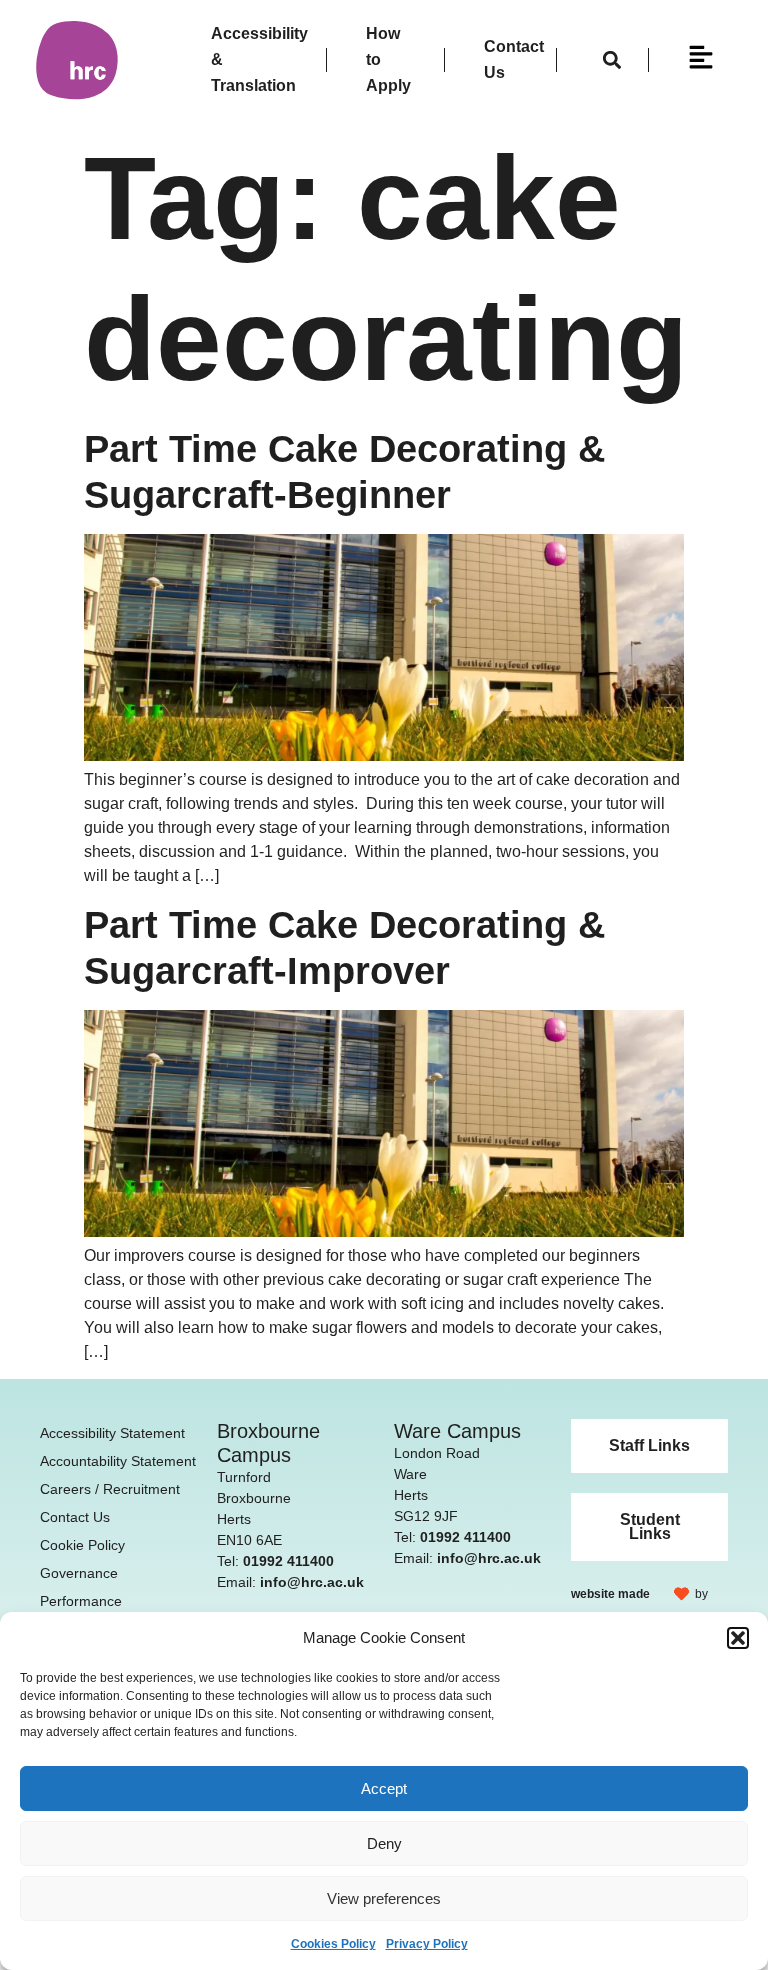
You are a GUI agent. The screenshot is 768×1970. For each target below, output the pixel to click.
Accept (384, 1788)
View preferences (384, 1898)
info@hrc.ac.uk (312, 1582)
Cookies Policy (333, 1944)
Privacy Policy (427, 1944)
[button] (738, 1638)
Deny (384, 1843)
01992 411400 (288, 1561)
